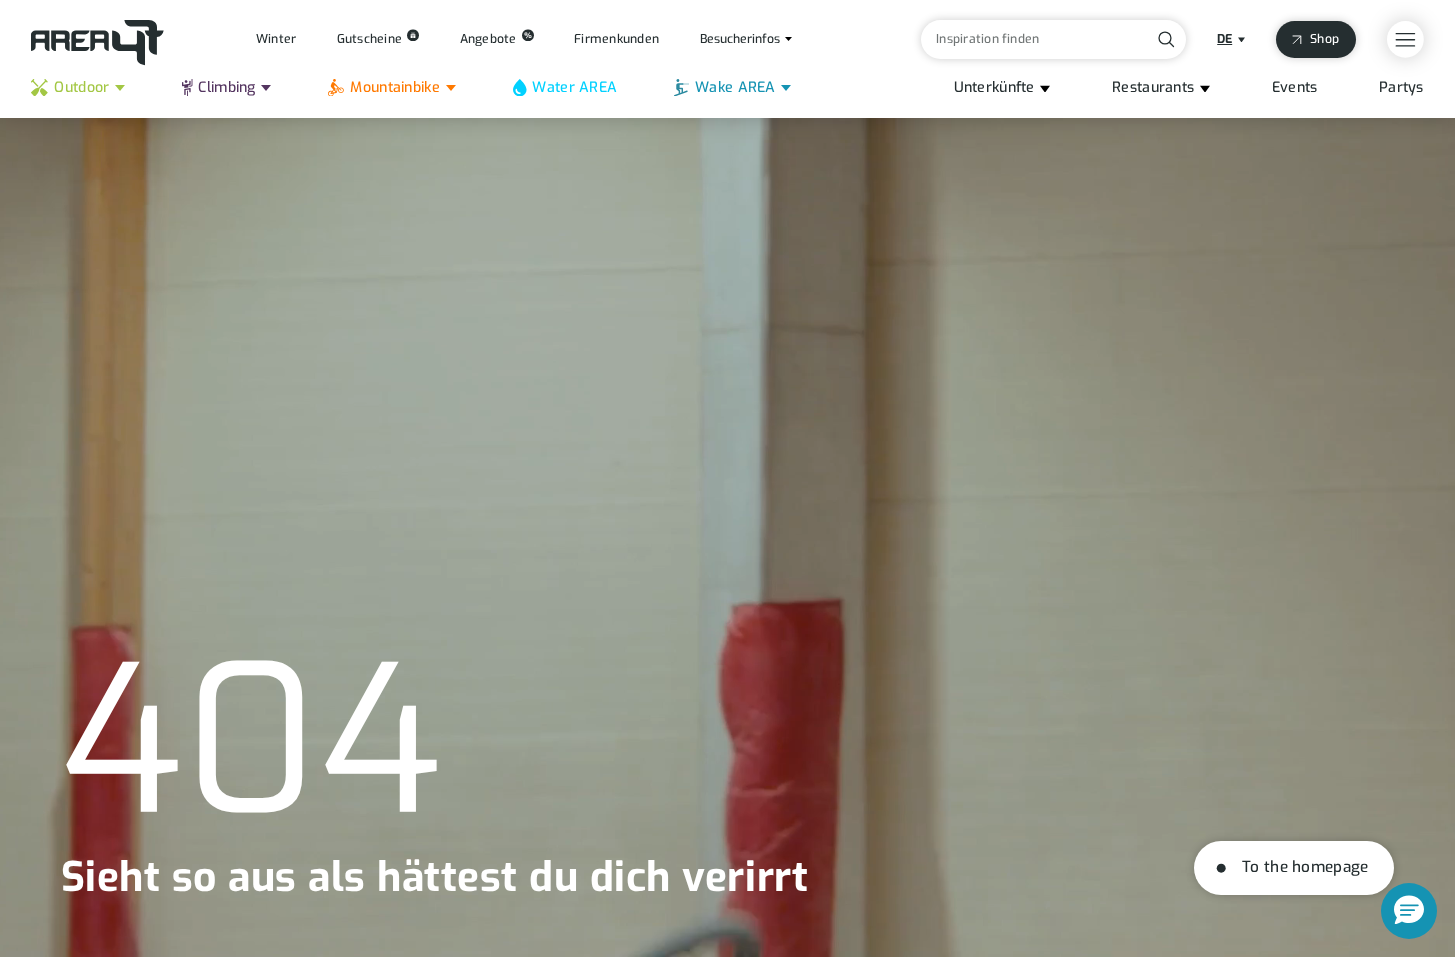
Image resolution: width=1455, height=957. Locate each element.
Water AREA (574, 87)
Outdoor (81, 87)
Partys (1401, 87)
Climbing (226, 87)
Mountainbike (394, 87)
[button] (1409, 911)
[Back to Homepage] (97, 43)
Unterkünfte (994, 87)
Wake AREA (735, 87)
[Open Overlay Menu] (1405, 39)
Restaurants (1153, 87)
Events (1295, 87)
